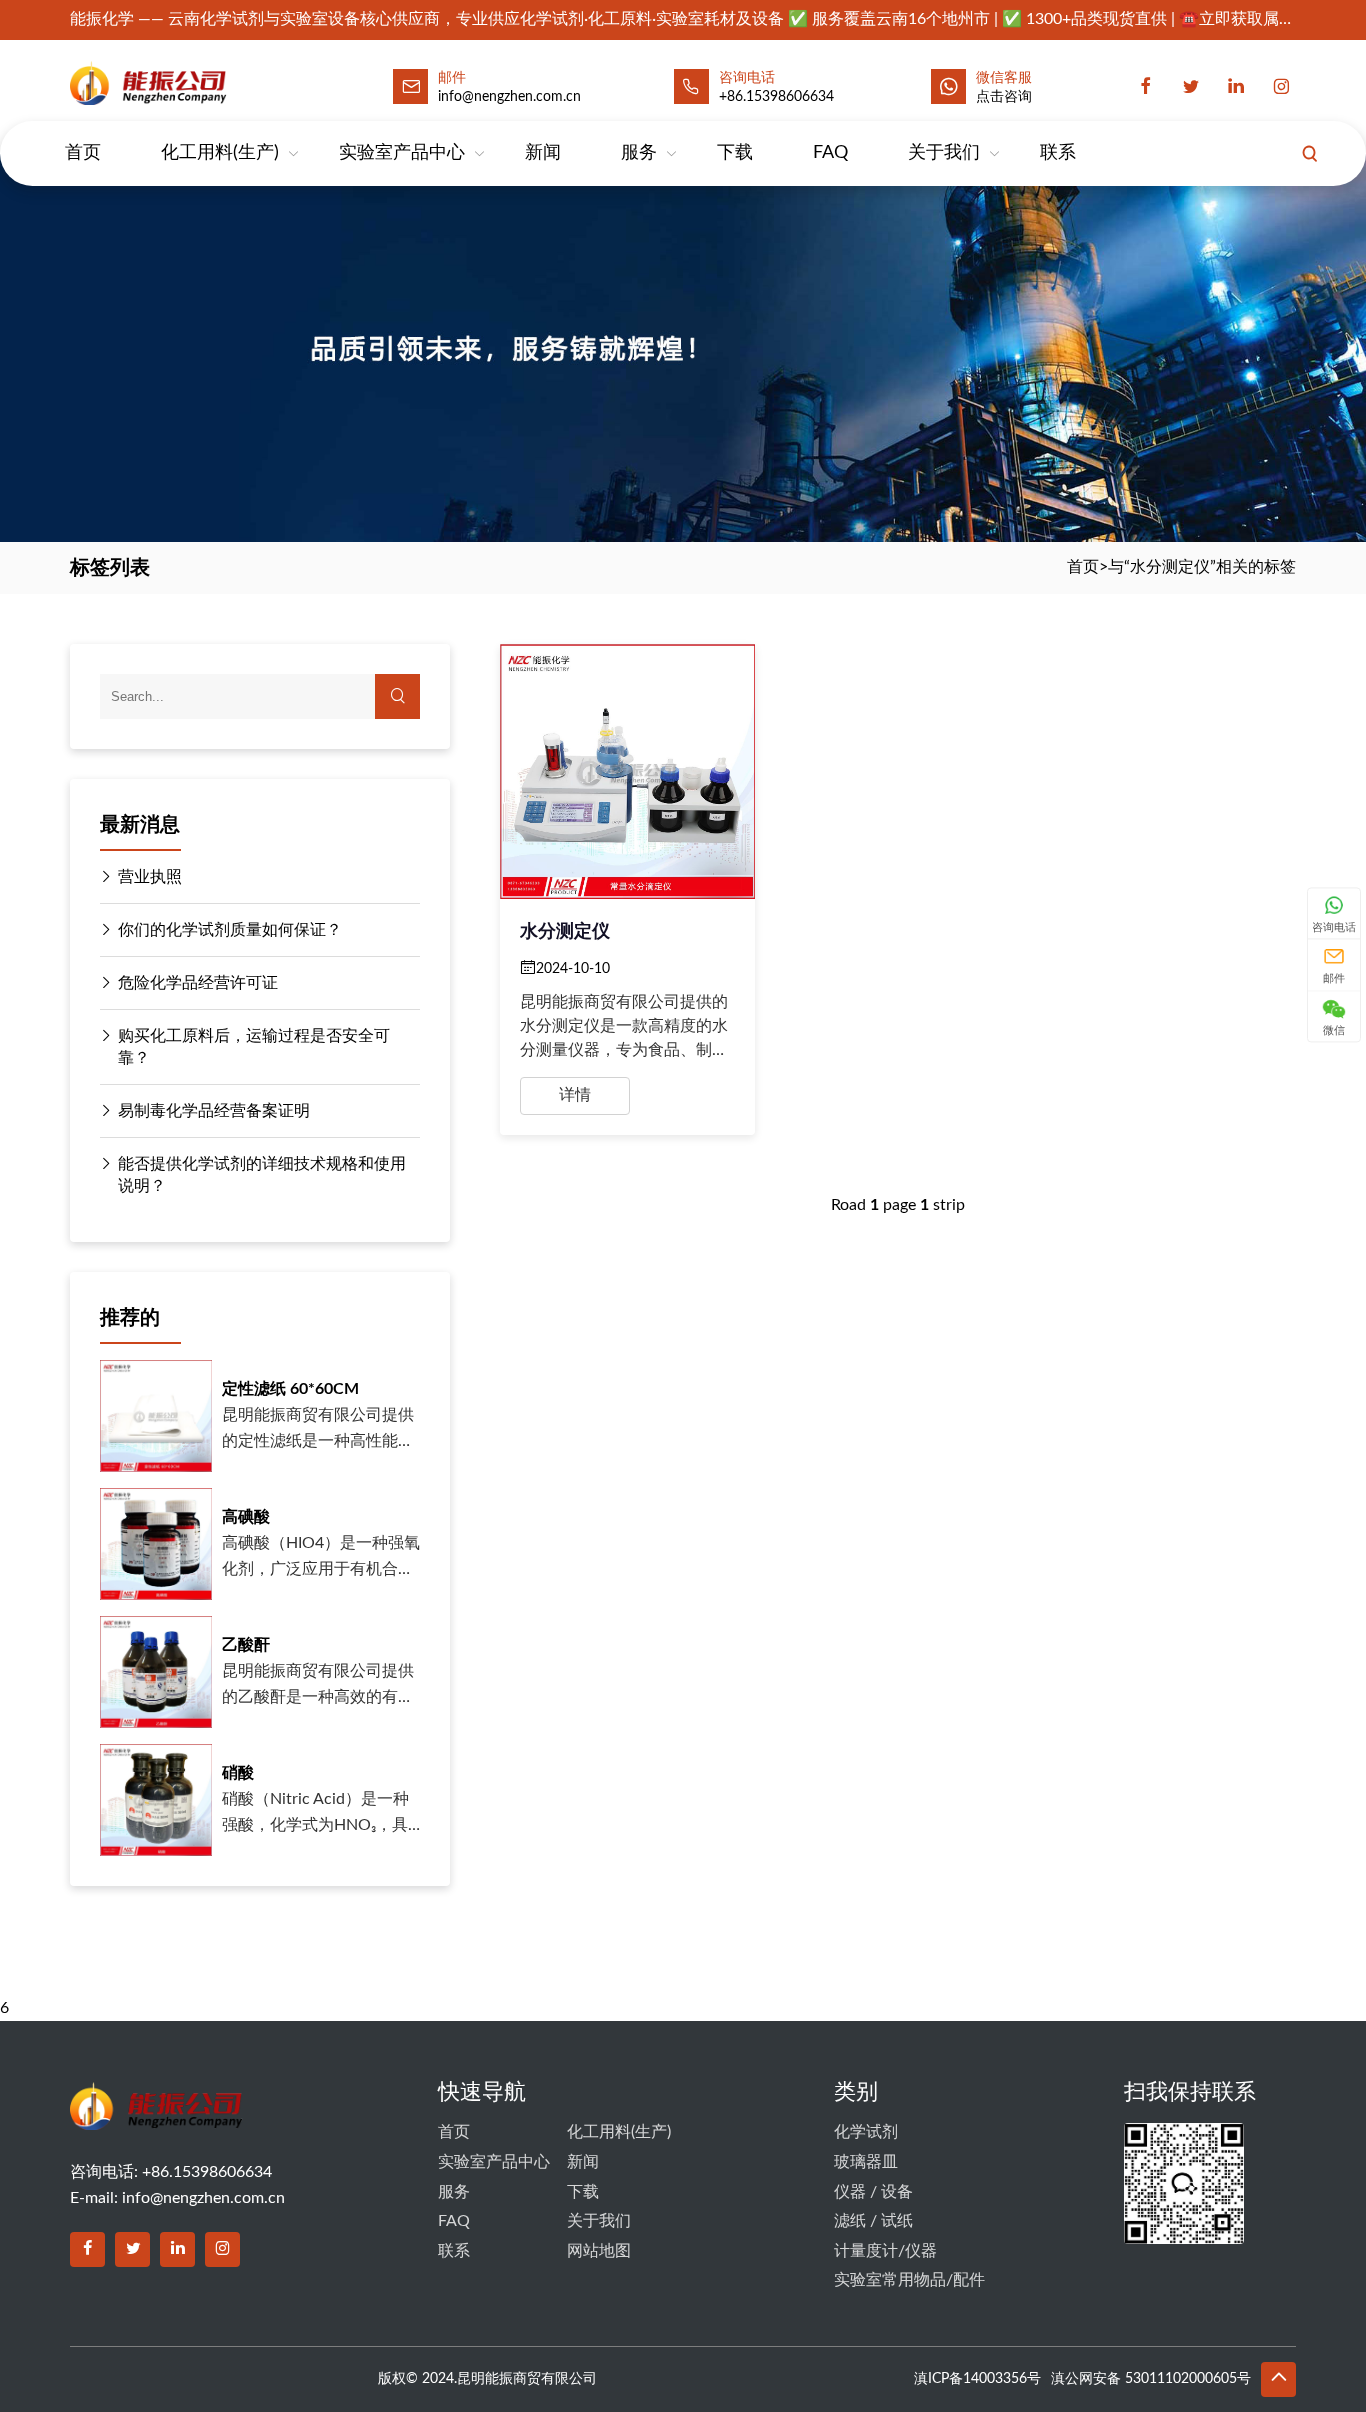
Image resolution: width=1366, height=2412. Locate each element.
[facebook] (1146, 86)
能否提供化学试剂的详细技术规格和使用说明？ (262, 1175)
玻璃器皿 (866, 2162)
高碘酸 (246, 1517)
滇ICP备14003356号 (977, 2379)
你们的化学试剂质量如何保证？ (230, 930)
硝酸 (238, 1773)
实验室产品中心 (402, 153)
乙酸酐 (246, 1645)
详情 (575, 1095)
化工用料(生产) (220, 153)
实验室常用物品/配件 (909, 2280)
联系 (1058, 153)
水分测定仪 (565, 932)
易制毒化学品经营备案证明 (214, 1111)
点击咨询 (1004, 97)
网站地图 (599, 2251)
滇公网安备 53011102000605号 (1151, 2379)
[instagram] (1281, 86)
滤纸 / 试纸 (873, 2221)
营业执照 (150, 877)
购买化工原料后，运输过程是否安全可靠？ (254, 1047)
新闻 (543, 153)
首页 (83, 153)
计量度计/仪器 (885, 2251)
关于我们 (944, 153)
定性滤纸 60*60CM (290, 1389)
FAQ (830, 153)
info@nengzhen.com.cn (203, 2198)
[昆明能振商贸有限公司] (192, 82)
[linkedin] (1236, 86)
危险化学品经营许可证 (198, 983)
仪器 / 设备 (873, 2192)
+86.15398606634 (776, 97)
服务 (639, 153)
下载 (735, 153)
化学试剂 (866, 2132)
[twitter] (1191, 86)
